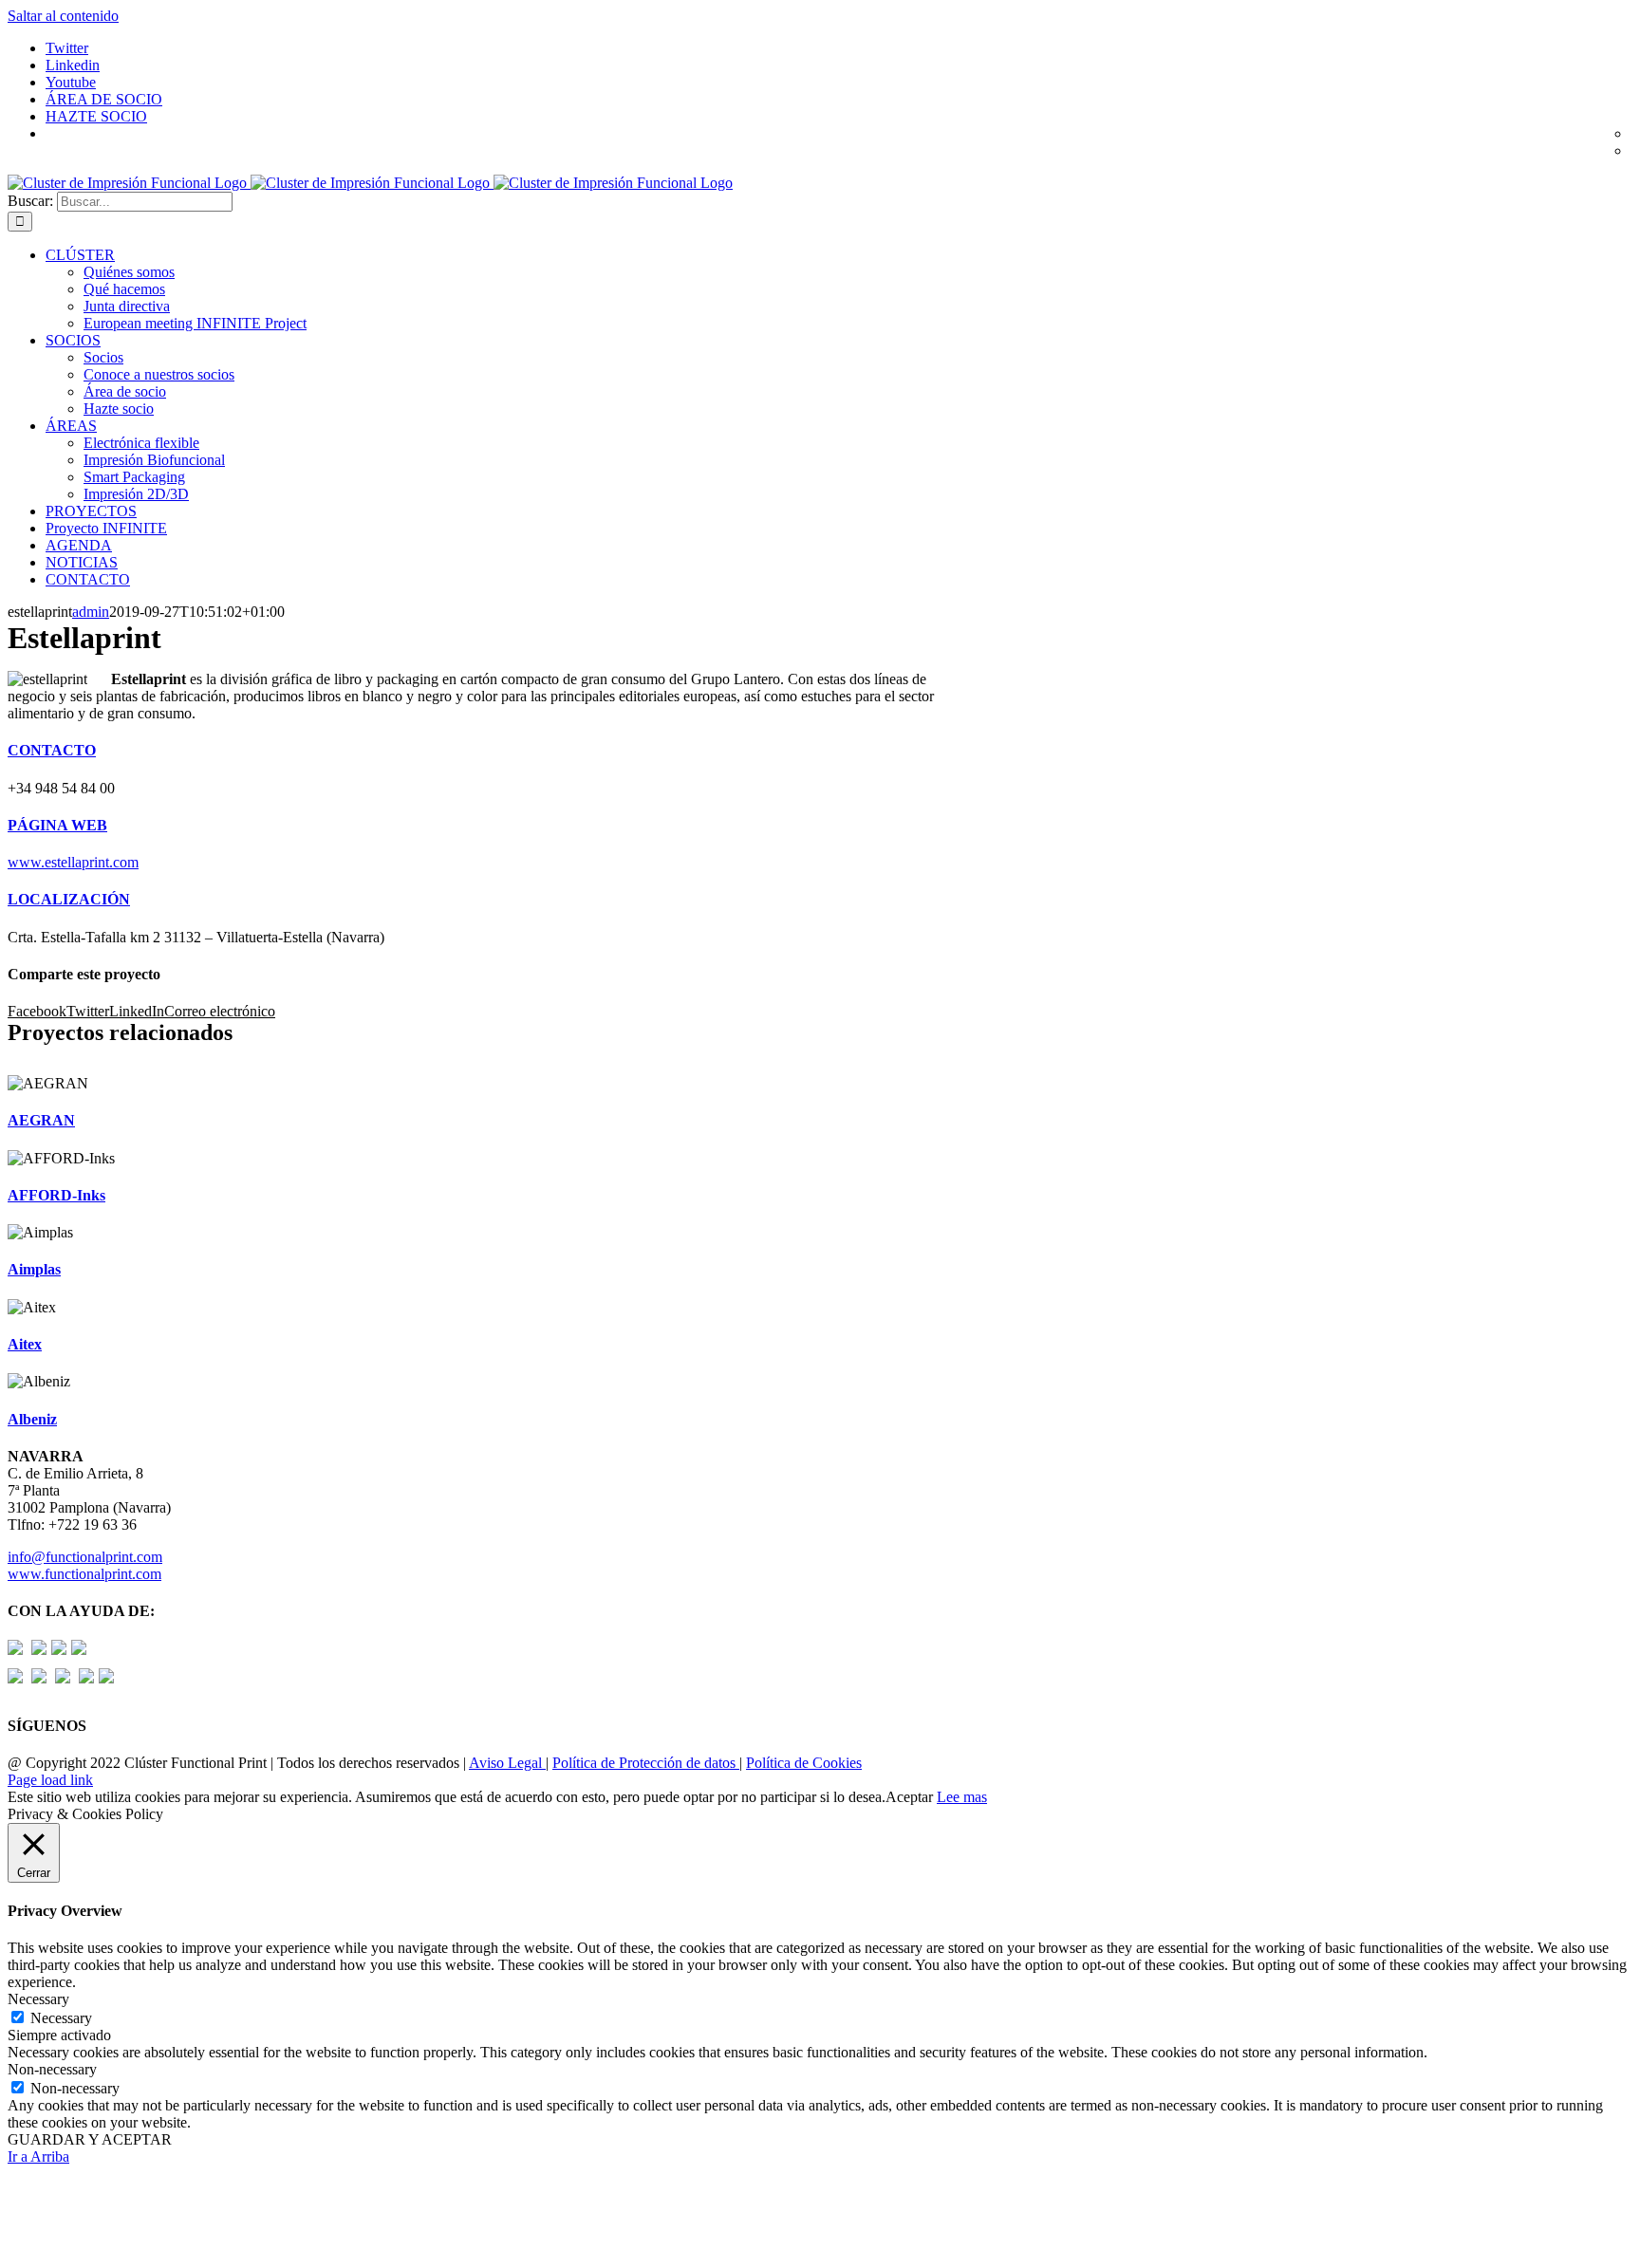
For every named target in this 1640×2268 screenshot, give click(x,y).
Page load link (50, 1780)
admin (91, 612)
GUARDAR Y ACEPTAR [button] (90, 2139)
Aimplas (34, 1269)
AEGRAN (41, 1120)
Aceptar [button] (909, 1797)
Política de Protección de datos (646, 1763)
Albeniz (32, 1419)
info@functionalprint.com (85, 1557)
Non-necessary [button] (52, 2069)
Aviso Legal (507, 1763)
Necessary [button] (38, 1999)
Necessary (61, 2018)
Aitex (25, 1344)
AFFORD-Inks (56, 1195)
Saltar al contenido (63, 16)
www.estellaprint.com (73, 862)
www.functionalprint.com (84, 1574)
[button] (52, 750)
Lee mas (962, 1797)
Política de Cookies (804, 1763)
